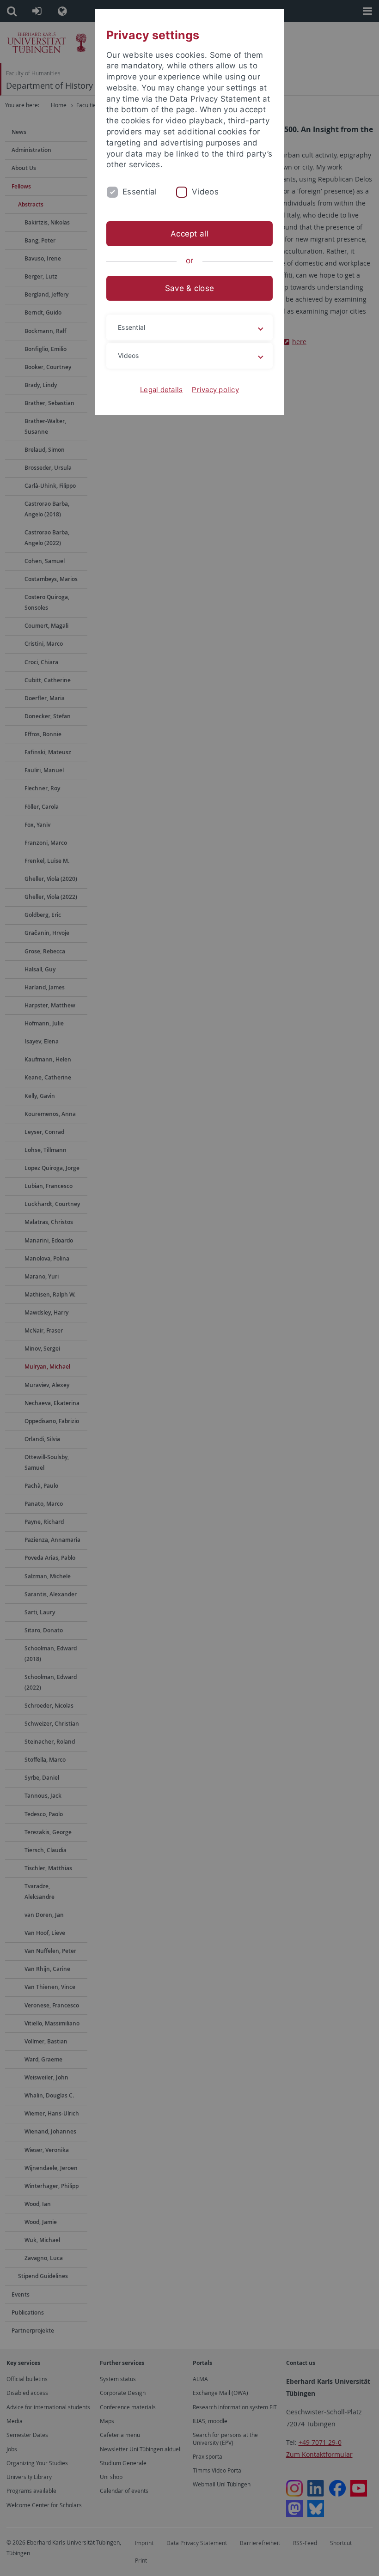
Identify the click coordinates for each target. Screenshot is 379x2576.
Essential (140, 192)
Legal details (161, 390)
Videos (205, 192)
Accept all (189, 234)
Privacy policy (215, 390)
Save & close (189, 288)
